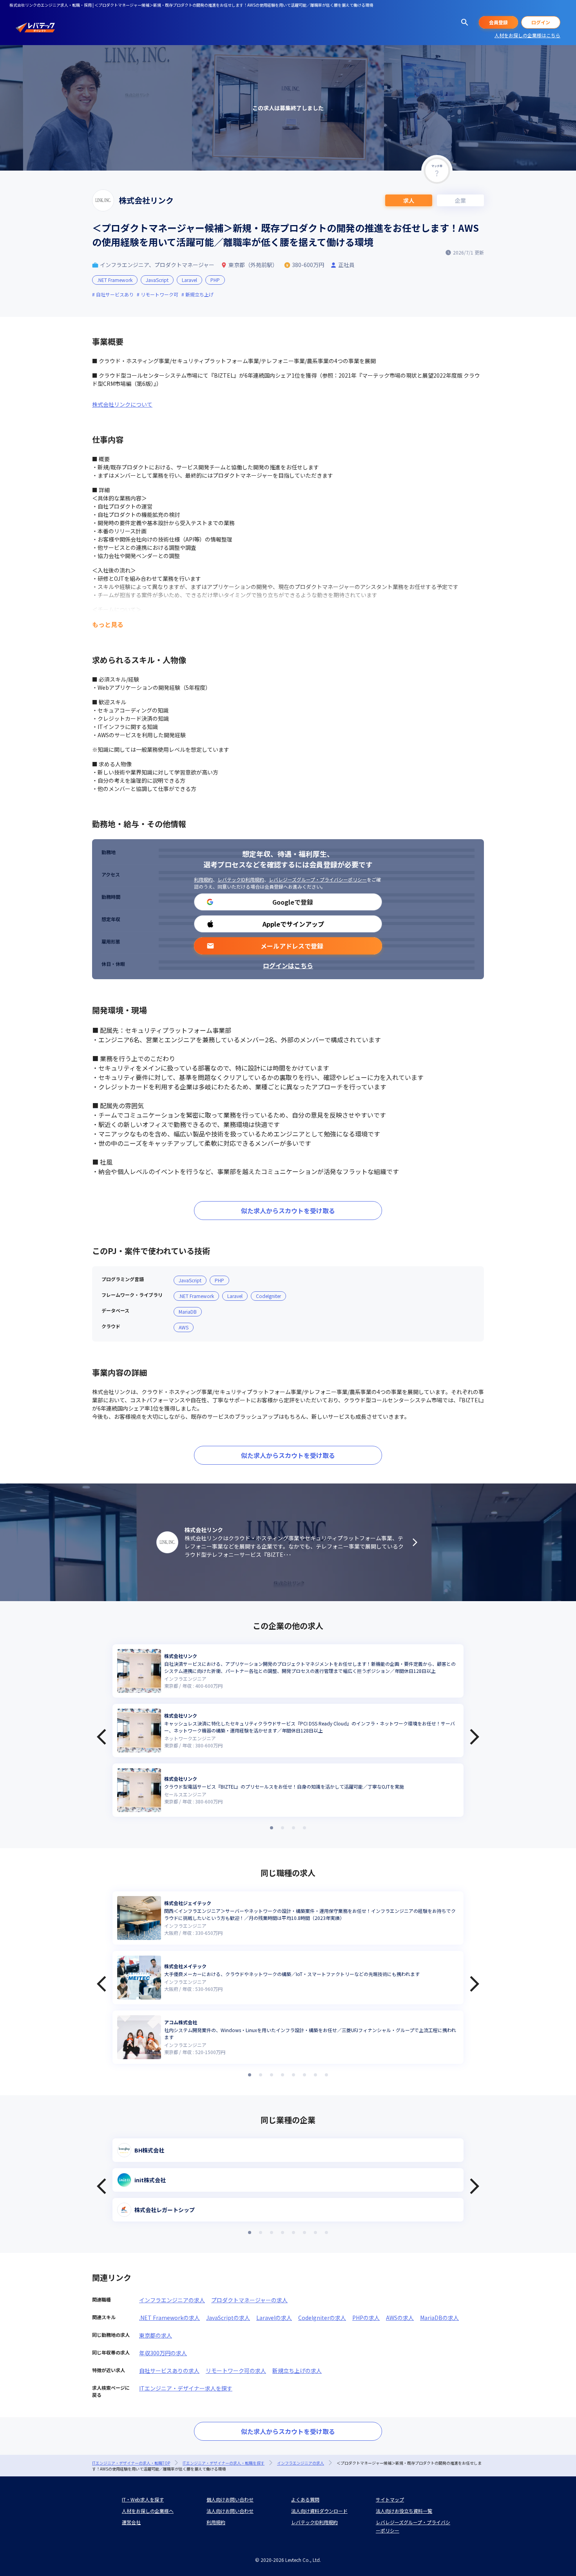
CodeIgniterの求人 (322, 2318)
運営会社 (131, 2522)
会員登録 (498, 22)
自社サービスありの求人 (169, 2371)
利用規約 (203, 879)
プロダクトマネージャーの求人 (249, 2300)
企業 (460, 200)
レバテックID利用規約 (241, 879)
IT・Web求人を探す (143, 2499)
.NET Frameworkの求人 (169, 2318)
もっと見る (108, 624)
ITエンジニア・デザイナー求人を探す (186, 2388)
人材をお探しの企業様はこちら (527, 35)
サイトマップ (390, 2499)
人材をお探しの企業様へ (148, 2511)
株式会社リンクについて (122, 404)
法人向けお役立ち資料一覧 (404, 2511)
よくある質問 (305, 2499)
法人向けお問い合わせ (230, 2511)
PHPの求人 (366, 2318)
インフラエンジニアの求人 (172, 2300)
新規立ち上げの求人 (297, 2371)
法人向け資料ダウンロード (319, 2511)
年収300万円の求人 (163, 2353)
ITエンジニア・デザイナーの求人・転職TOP (131, 2463)
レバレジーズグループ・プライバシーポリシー (318, 879)
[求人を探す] (465, 22)
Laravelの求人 (274, 2318)
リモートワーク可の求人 (236, 2371)
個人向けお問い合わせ (230, 2499)
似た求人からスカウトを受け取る (288, 1211)
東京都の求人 (156, 2335)
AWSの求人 (400, 2318)
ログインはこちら (288, 965)
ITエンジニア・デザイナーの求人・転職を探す (224, 2463)
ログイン (541, 22)
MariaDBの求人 (439, 2318)
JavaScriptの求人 (228, 2318)
